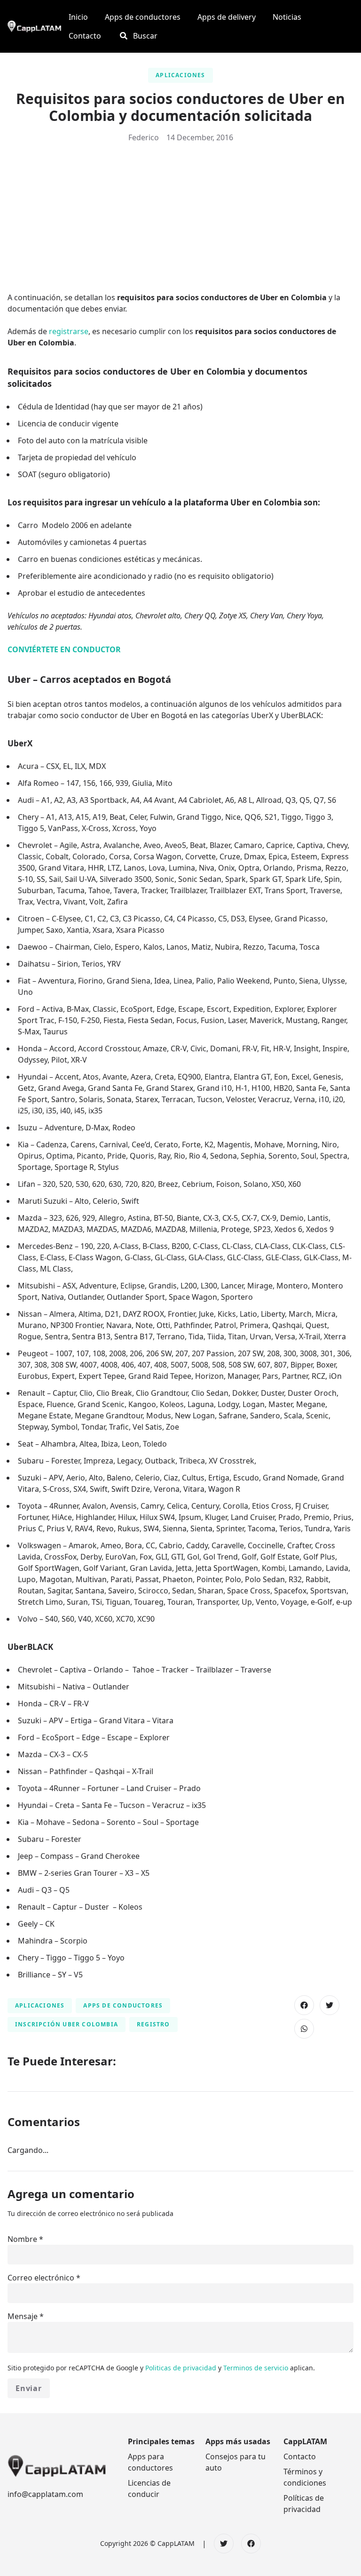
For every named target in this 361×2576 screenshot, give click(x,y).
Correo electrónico (41, 2278)
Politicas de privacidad (182, 2368)
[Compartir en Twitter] (330, 2005)
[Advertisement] (180, 221)
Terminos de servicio (257, 2368)
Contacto (300, 2456)
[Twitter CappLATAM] (224, 2544)
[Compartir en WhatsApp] (304, 2029)
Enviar (29, 2388)
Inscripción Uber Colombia (67, 2024)
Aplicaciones (180, 75)
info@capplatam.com (45, 2494)
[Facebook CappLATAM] (251, 2544)
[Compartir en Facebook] (304, 2005)
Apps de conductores (123, 2005)
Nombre (22, 2239)
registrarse (69, 331)
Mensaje (23, 2316)
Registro (153, 2024)
